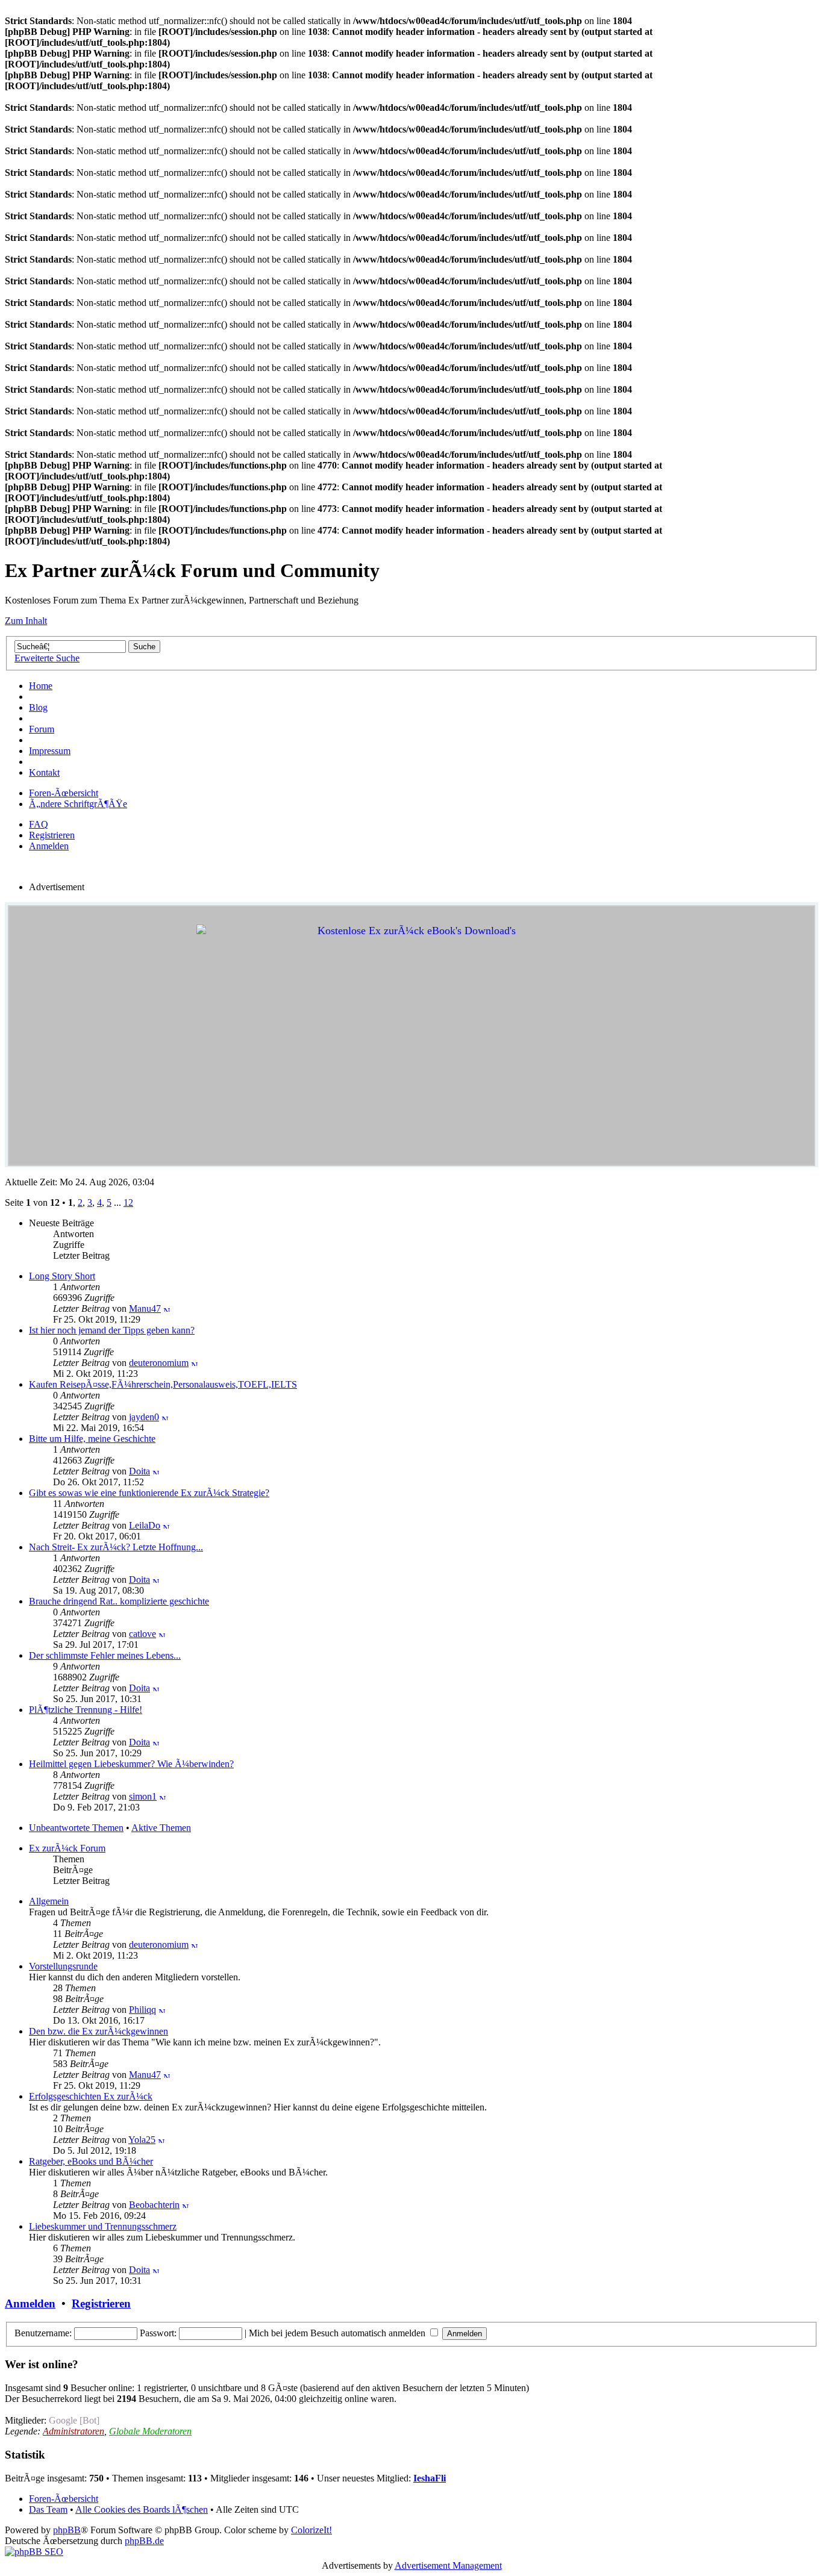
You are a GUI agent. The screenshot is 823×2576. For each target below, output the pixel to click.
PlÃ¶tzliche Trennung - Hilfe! (86, 1710)
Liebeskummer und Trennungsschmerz (103, 2226)
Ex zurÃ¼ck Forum (67, 1848)
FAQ (39, 824)
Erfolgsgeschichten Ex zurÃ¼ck (91, 2096)
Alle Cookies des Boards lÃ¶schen (142, 2509)
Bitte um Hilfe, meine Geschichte (92, 1439)
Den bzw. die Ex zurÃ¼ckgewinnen (99, 2031)
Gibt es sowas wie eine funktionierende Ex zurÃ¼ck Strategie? (149, 1493)
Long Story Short (62, 1276)
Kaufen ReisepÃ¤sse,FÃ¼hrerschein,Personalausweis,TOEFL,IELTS (163, 1384)
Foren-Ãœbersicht (64, 793)
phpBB (67, 2530)
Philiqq (142, 2010)
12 (128, 1202)
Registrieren (52, 835)
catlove (142, 1634)
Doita (139, 1471)
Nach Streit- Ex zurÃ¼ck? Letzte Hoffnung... (116, 1547)
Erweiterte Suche (47, 658)
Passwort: (158, 2333)
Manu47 (145, 1308)
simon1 (143, 1796)
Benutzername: (43, 2333)
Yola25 (142, 2140)
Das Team (48, 2509)
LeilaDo (145, 1525)
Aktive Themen (161, 1828)
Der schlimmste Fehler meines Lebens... (105, 1655)
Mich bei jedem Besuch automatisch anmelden (338, 2333)
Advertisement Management (448, 2565)
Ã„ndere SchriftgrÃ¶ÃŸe (78, 804)
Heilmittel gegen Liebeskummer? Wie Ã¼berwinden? (131, 1764)
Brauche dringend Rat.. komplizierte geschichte (119, 1601)
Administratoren (74, 2431)
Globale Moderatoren (150, 2431)
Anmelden (49, 846)
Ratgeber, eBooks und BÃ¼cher (91, 2161)
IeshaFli (430, 2478)
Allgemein (49, 1901)
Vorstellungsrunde (63, 1966)
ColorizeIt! (311, 2530)
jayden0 (144, 1417)
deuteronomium (159, 1363)
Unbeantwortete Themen (76, 1828)
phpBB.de (144, 2541)
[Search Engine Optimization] (34, 2552)
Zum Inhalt (26, 621)
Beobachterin (154, 2205)
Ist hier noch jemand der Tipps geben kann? (112, 1330)
